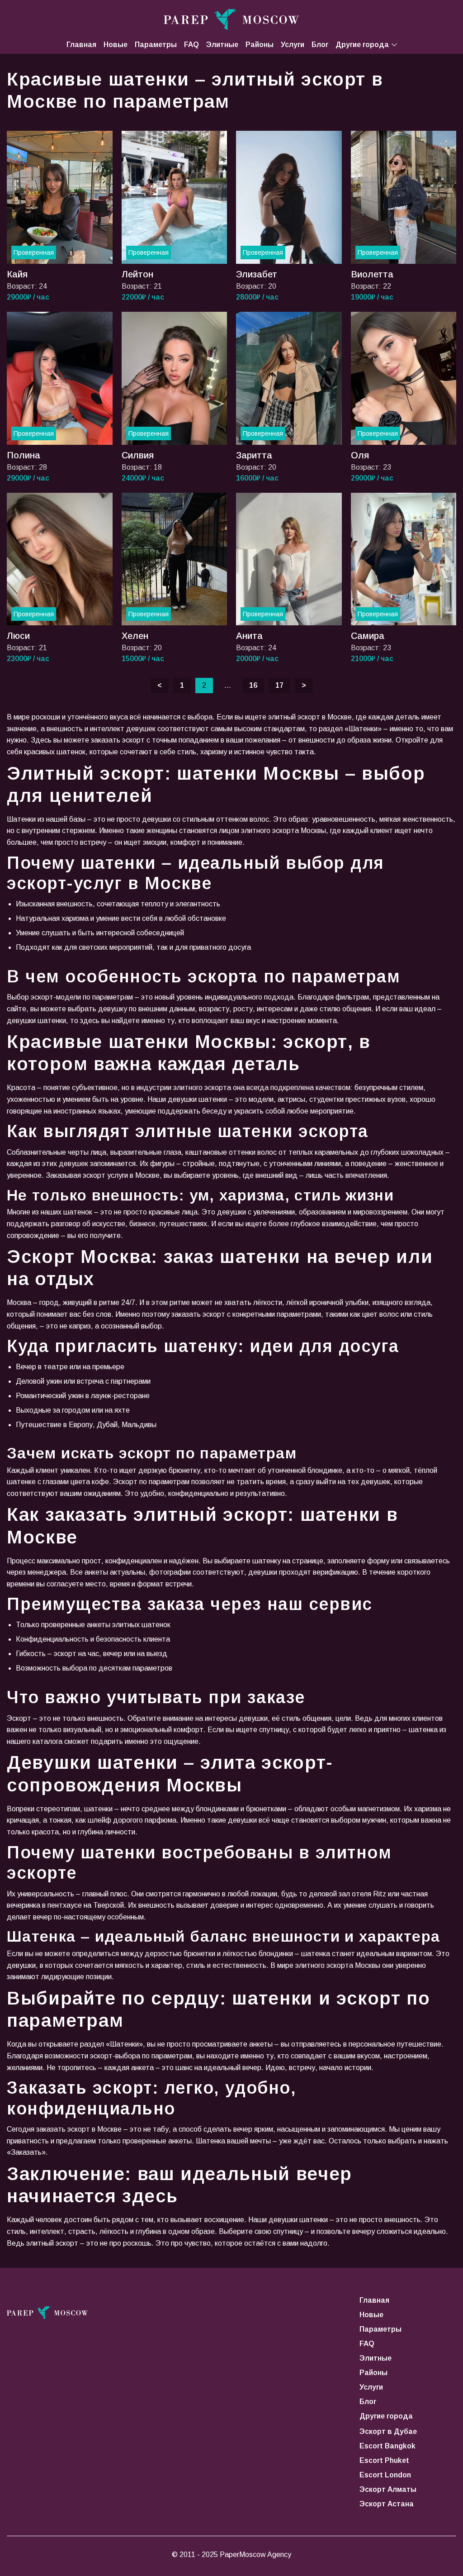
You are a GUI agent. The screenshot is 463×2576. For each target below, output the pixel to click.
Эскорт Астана (387, 2504)
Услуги (293, 45)
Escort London (385, 2475)
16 (253, 685)
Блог (320, 45)
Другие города (362, 45)
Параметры (156, 45)
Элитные (222, 45)
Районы (260, 45)
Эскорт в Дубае (388, 2431)
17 (279, 685)
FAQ (191, 45)
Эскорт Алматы (388, 2489)
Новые (116, 45)
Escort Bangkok (387, 2446)
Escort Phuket (384, 2460)
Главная (81, 45)
